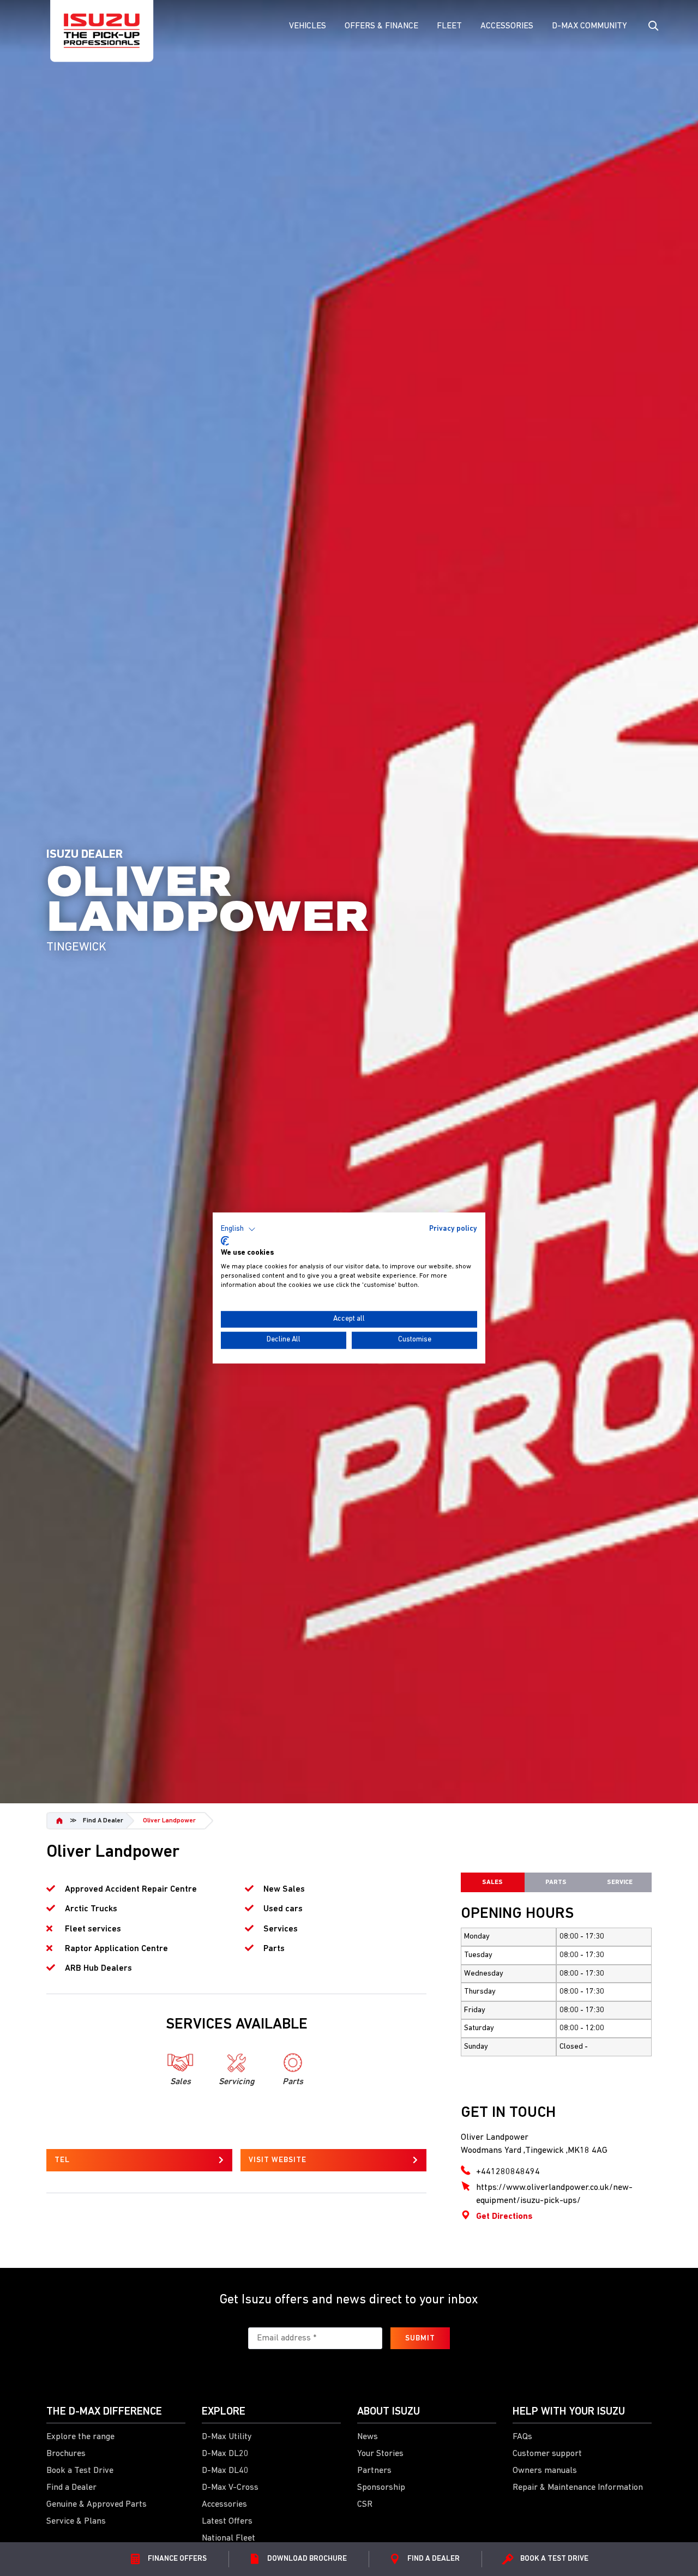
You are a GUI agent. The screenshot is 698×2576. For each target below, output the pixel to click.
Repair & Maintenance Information (578, 2488)
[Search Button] (652, 26)
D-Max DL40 (225, 2471)
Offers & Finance (381, 26)
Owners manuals (545, 2471)
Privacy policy (453, 1229)
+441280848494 (508, 2172)
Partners (374, 2471)
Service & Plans (76, 2521)
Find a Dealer (71, 2488)
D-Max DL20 (225, 2454)
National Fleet (228, 2538)
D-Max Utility (227, 2437)
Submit (420, 2339)
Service (620, 1882)
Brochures (66, 2454)
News (368, 2437)
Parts (556, 1882)
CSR (365, 2505)
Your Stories (380, 2454)
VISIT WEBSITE (278, 2160)
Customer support (547, 2454)
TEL (62, 2160)
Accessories (507, 26)
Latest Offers (227, 2521)
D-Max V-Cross (230, 2488)
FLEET (449, 26)
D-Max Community (589, 26)
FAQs (522, 2437)
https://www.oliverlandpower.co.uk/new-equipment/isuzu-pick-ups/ (554, 2194)
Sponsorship (381, 2488)
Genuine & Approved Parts (97, 2505)
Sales (492, 1882)
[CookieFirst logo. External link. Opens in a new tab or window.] (225, 1241)
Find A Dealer (103, 1821)
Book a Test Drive (80, 2471)
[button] (238, 1229)
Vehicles (308, 26)
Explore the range (80, 2437)
